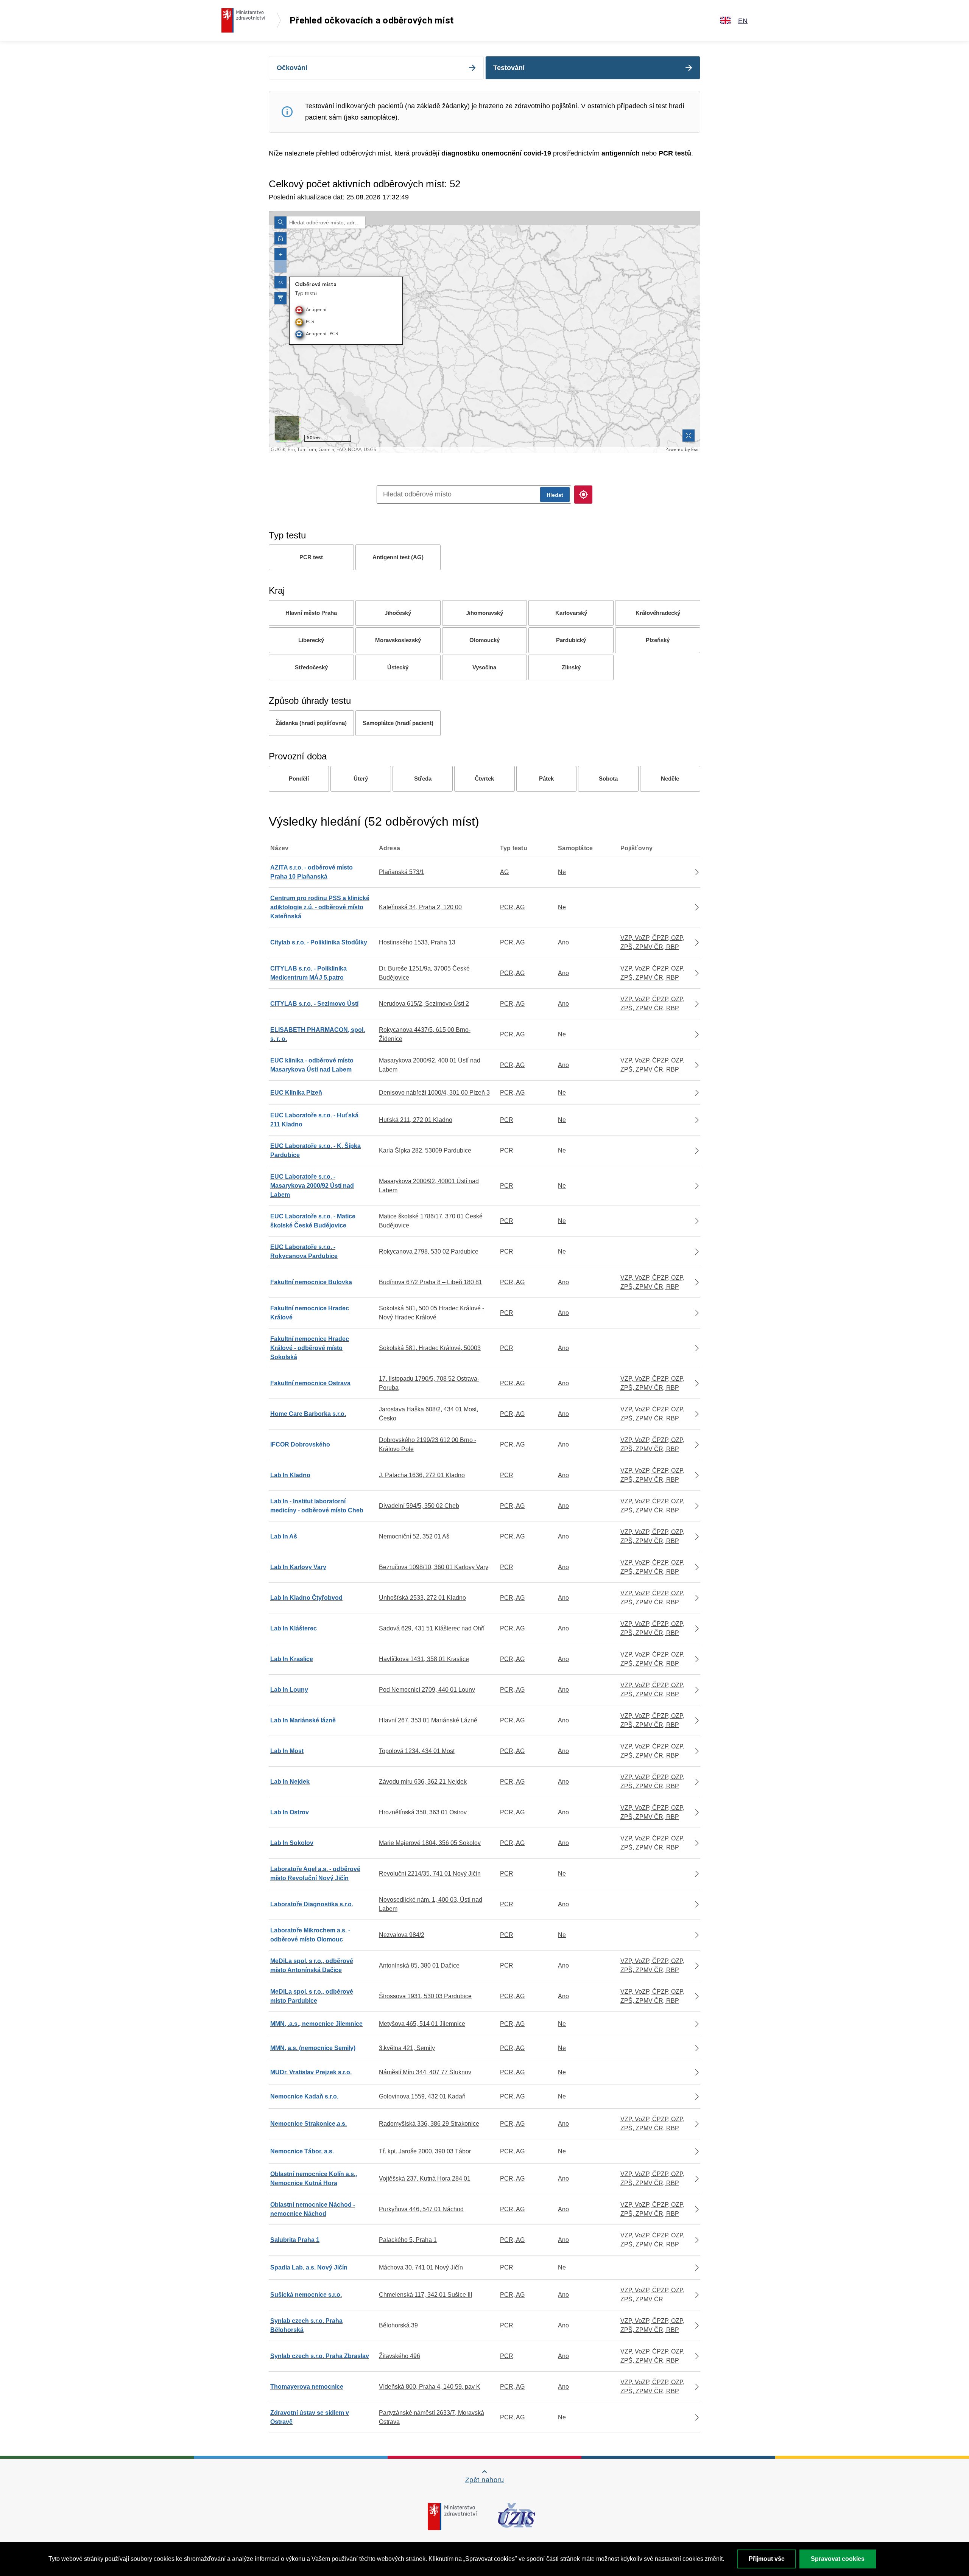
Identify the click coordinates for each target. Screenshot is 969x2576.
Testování (509, 68)
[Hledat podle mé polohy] (583, 495)
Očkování (292, 68)
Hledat (555, 495)
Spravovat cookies (838, 2559)
